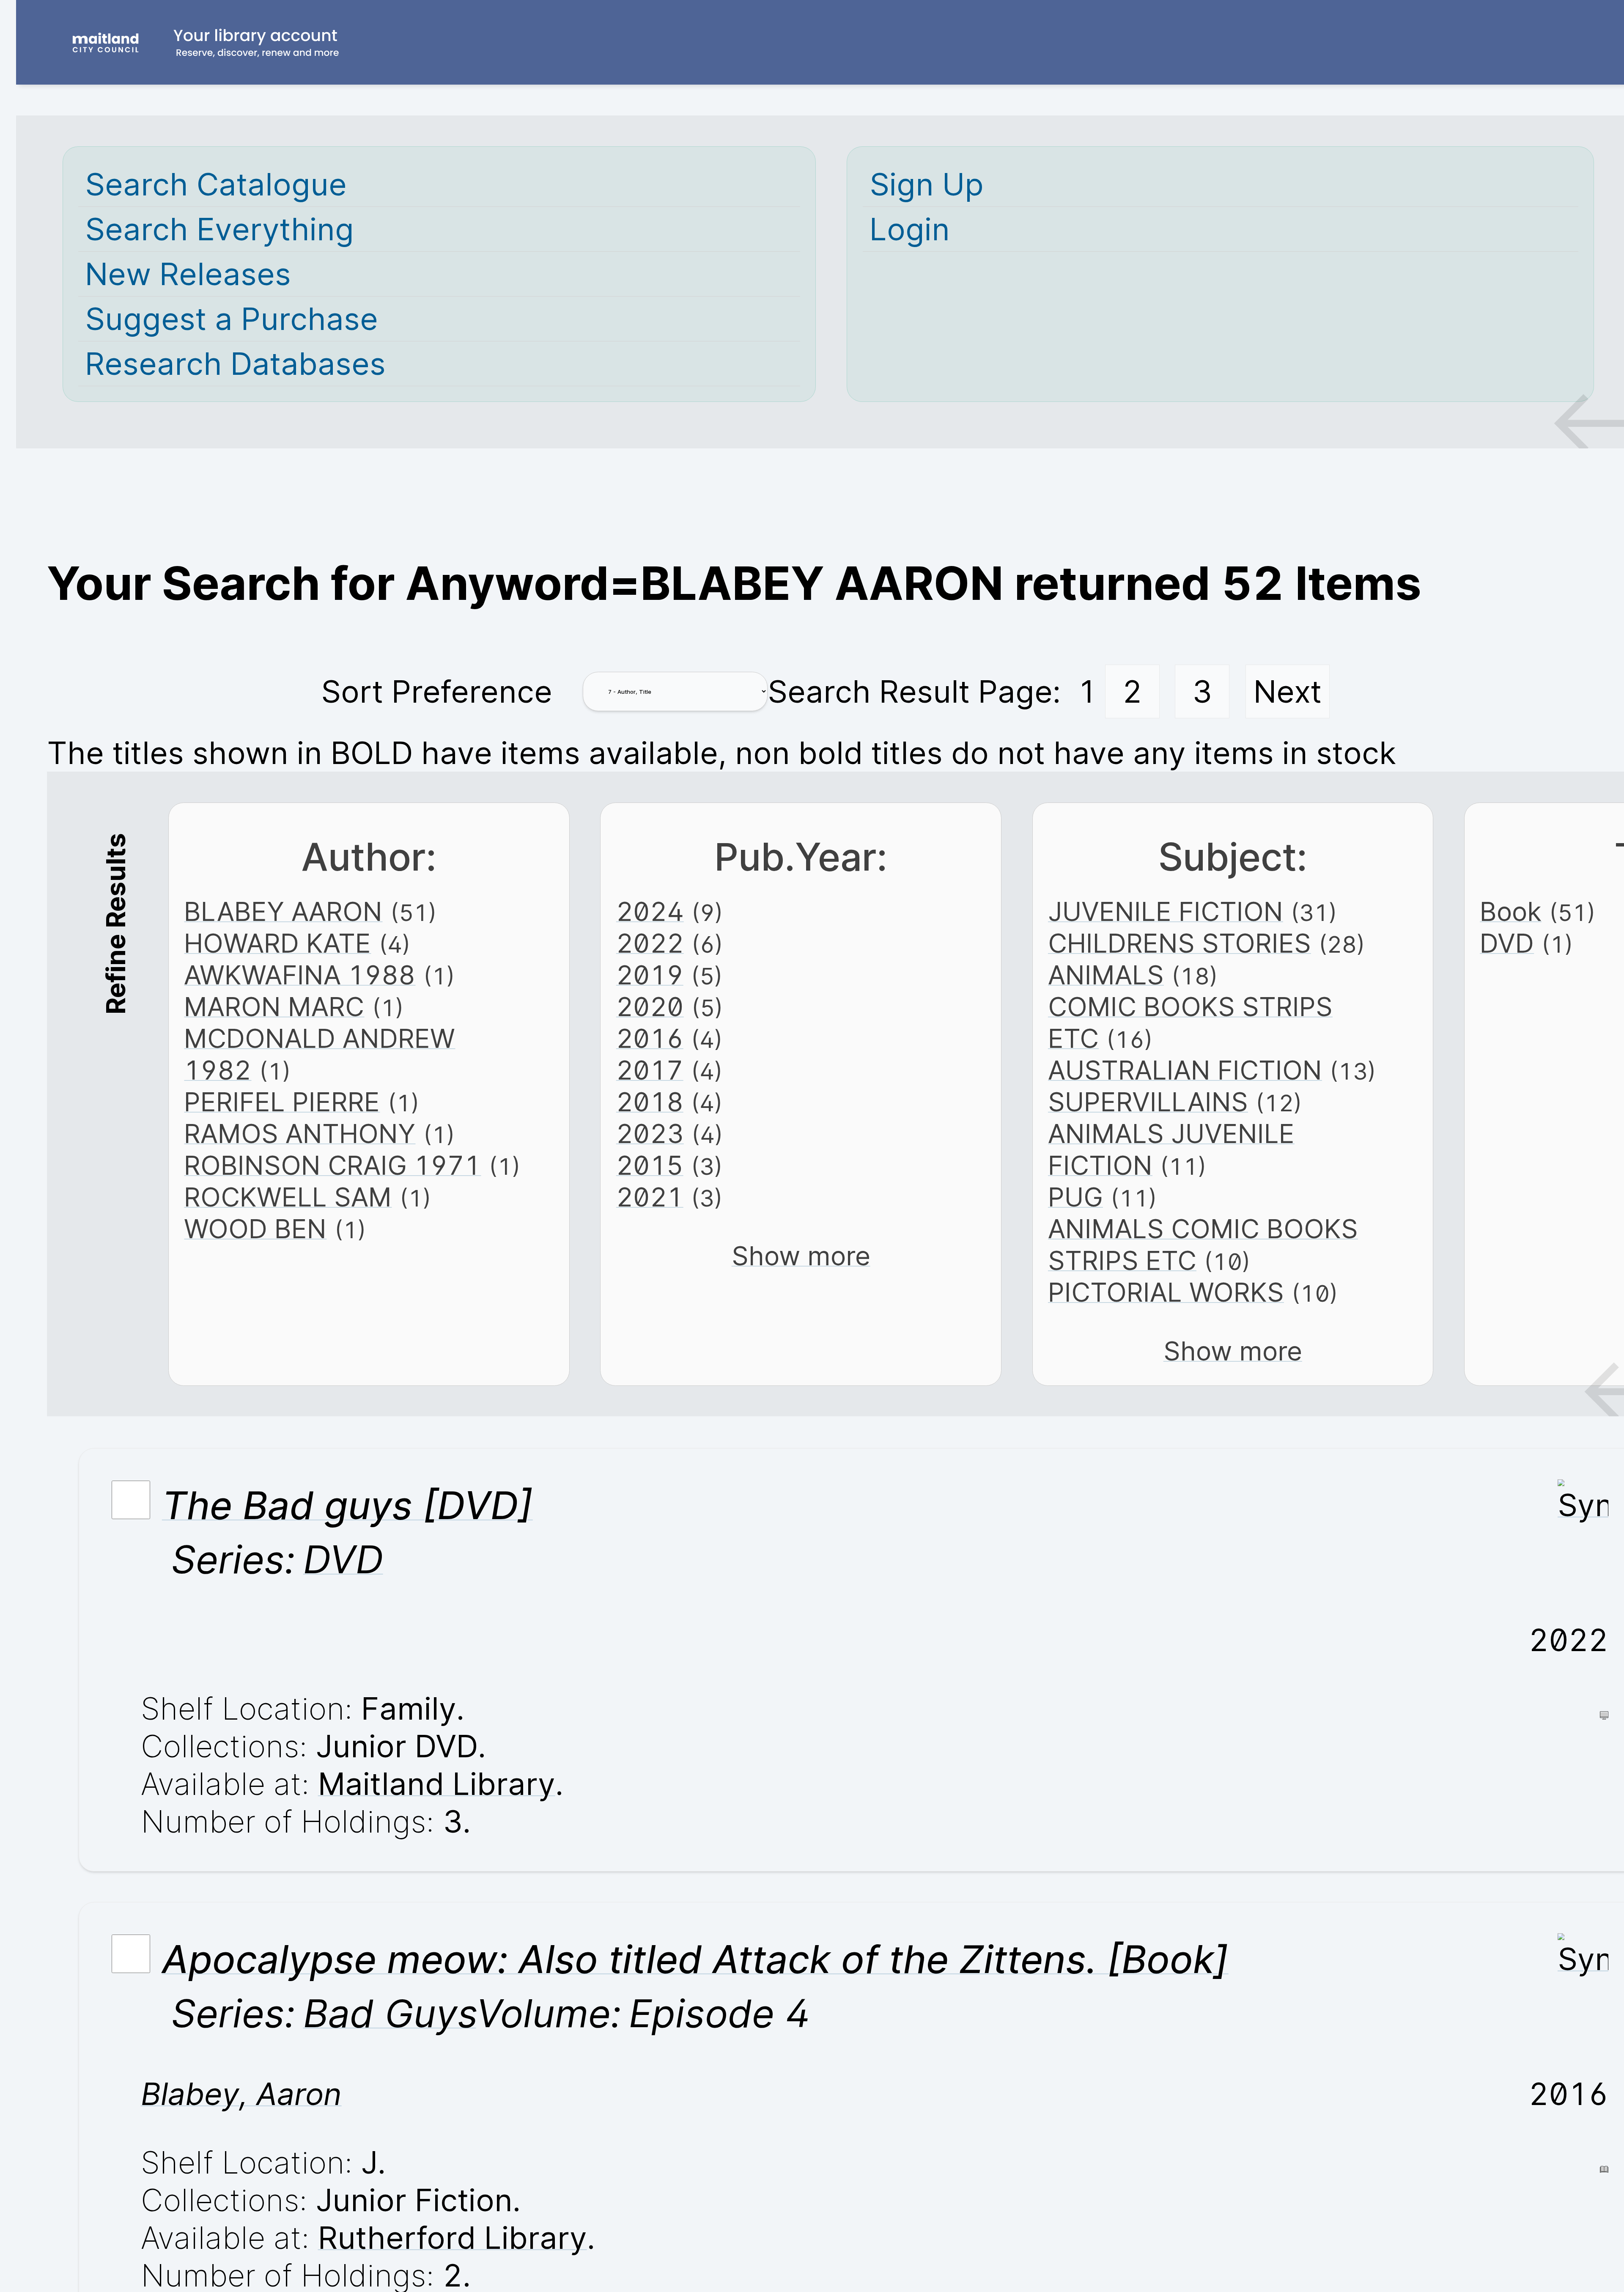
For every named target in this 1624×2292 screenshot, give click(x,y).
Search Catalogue (216, 184)
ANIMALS (1106, 975)
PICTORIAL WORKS (1166, 1292)
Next (1288, 691)
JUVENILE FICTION (1166, 911)
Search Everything (219, 229)
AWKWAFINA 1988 (300, 975)
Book (1511, 911)
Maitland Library (437, 1784)
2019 (650, 975)
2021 (650, 1197)
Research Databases (235, 364)
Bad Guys (390, 2013)
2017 (650, 1070)
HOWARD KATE (277, 943)
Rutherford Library (453, 2238)
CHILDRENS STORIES (1180, 943)
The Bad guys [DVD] (347, 1505)
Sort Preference (437, 691)
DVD (1507, 943)
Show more (801, 1256)
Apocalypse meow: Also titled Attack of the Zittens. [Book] (695, 1959)
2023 (650, 1134)
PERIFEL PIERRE (282, 1102)
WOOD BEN (255, 1229)
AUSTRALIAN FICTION (1185, 1070)
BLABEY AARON (283, 911)
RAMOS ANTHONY (300, 1134)
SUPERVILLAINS (1148, 1102)
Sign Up (927, 184)
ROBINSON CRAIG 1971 (332, 1165)
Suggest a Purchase (232, 319)
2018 (650, 1102)
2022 (650, 943)
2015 (650, 1165)
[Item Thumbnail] (1583, 1505)
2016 (650, 1038)
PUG (1075, 1197)
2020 (650, 1007)
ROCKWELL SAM (288, 1197)
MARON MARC (274, 1007)
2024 (650, 911)
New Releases (188, 274)
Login (910, 229)
